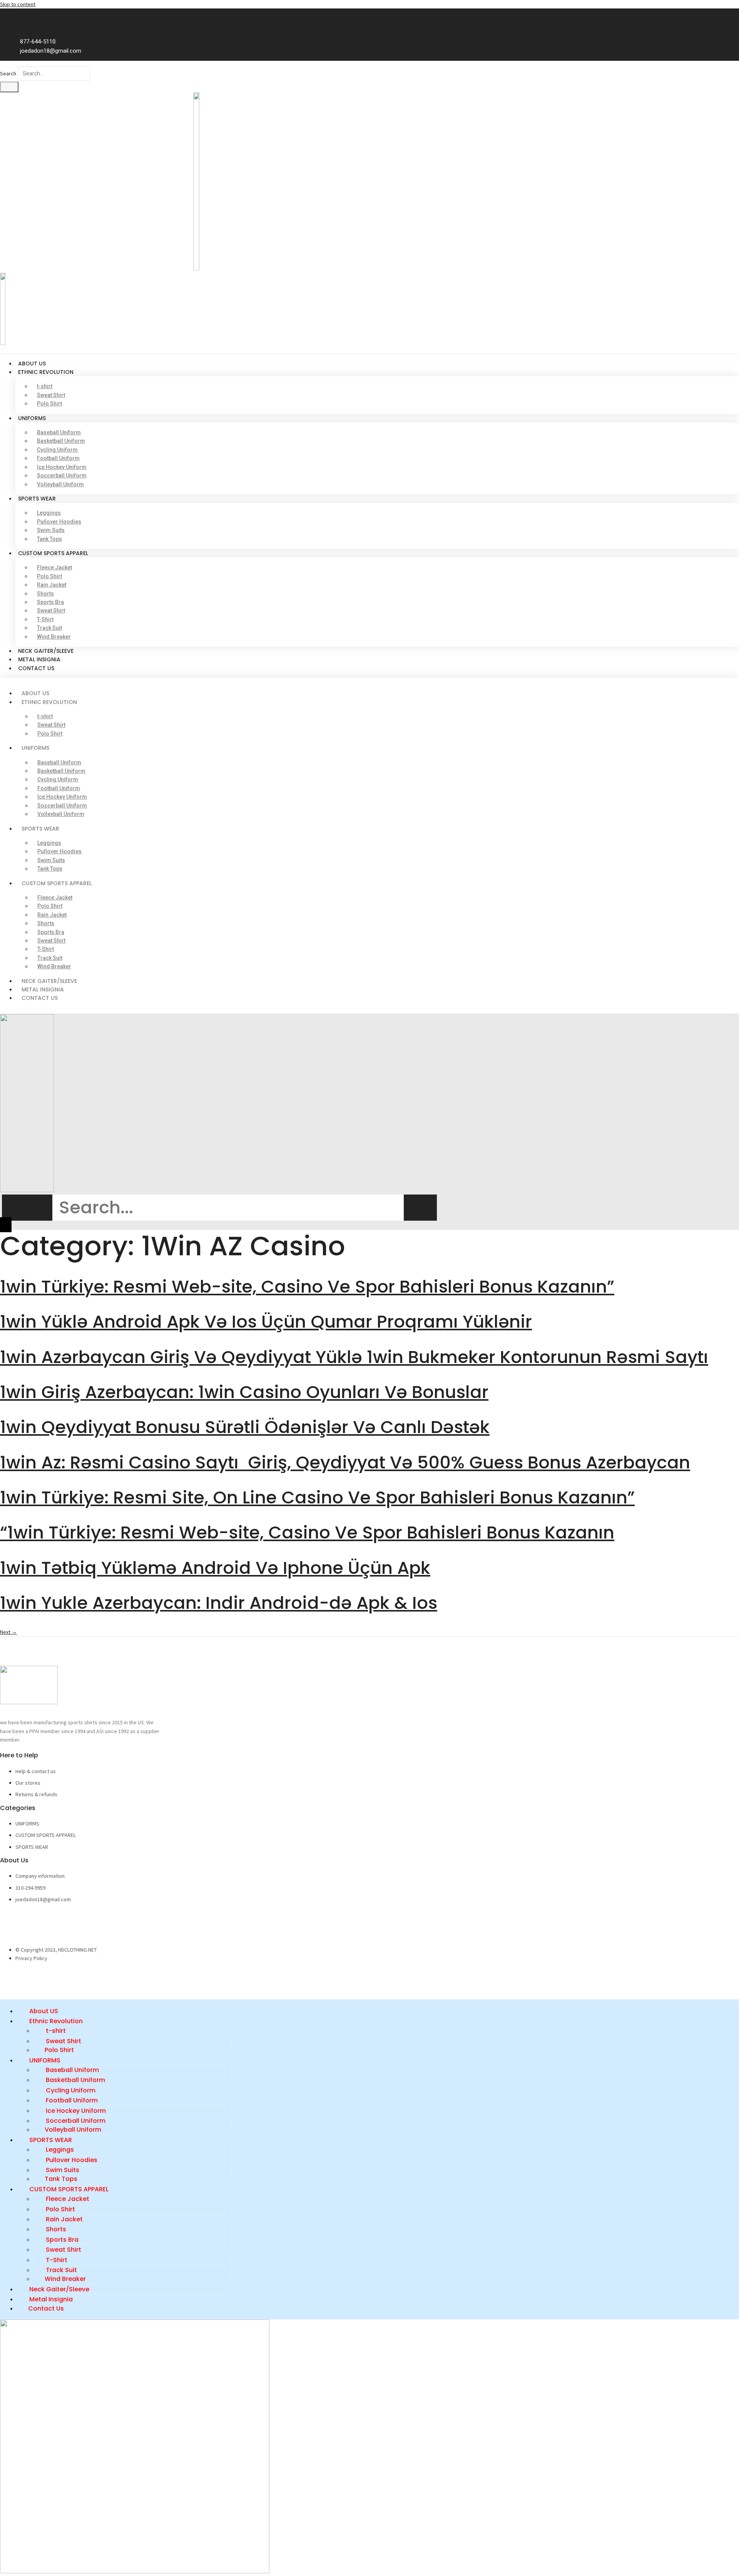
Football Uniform (58, 458)
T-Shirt (45, 619)
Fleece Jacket (54, 567)
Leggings (49, 513)
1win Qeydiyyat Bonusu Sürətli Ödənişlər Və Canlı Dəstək (245, 1427)
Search (8, 73)
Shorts (45, 594)
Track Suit (49, 628)
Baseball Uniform (59, 432)
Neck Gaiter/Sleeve (46, 651)
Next (8, 1632)
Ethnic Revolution (46, 372)
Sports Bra (50, 602)
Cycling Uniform (57, 450)
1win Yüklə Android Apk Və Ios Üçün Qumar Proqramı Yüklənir (266, 1322)
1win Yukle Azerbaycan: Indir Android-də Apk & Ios (219, 1603)
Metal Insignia (39, 659)
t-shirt (45, 386)
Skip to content (18, 4)
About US (32, 364)
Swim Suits (51, 530)
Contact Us (36, 668)
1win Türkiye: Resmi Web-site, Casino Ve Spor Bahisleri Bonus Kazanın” (307, 1287)
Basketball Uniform (61, 441)
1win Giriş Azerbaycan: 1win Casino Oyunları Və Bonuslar (244, 1392)
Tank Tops (49, 539)
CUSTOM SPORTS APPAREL (53, 553)
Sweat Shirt (51, 395)
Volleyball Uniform (60, 484)
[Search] (9, 87)
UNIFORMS (32, 418)
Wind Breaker (54, 637)
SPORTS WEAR (37, 499)
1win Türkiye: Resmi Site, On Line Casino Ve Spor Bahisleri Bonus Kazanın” (317, 1497)
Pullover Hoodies (59, 522)
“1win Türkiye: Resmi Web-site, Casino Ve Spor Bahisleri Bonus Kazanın (307, 1532)
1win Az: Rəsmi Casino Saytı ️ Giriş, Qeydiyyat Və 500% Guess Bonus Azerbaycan (345, 1462)
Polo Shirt (49, 404)
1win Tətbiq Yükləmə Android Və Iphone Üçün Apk (215, 1568)
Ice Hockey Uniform (62, 467)
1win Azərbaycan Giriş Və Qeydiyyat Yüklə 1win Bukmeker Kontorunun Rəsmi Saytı (354, 1357)
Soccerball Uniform (62, 475)
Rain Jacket (52, 585)
